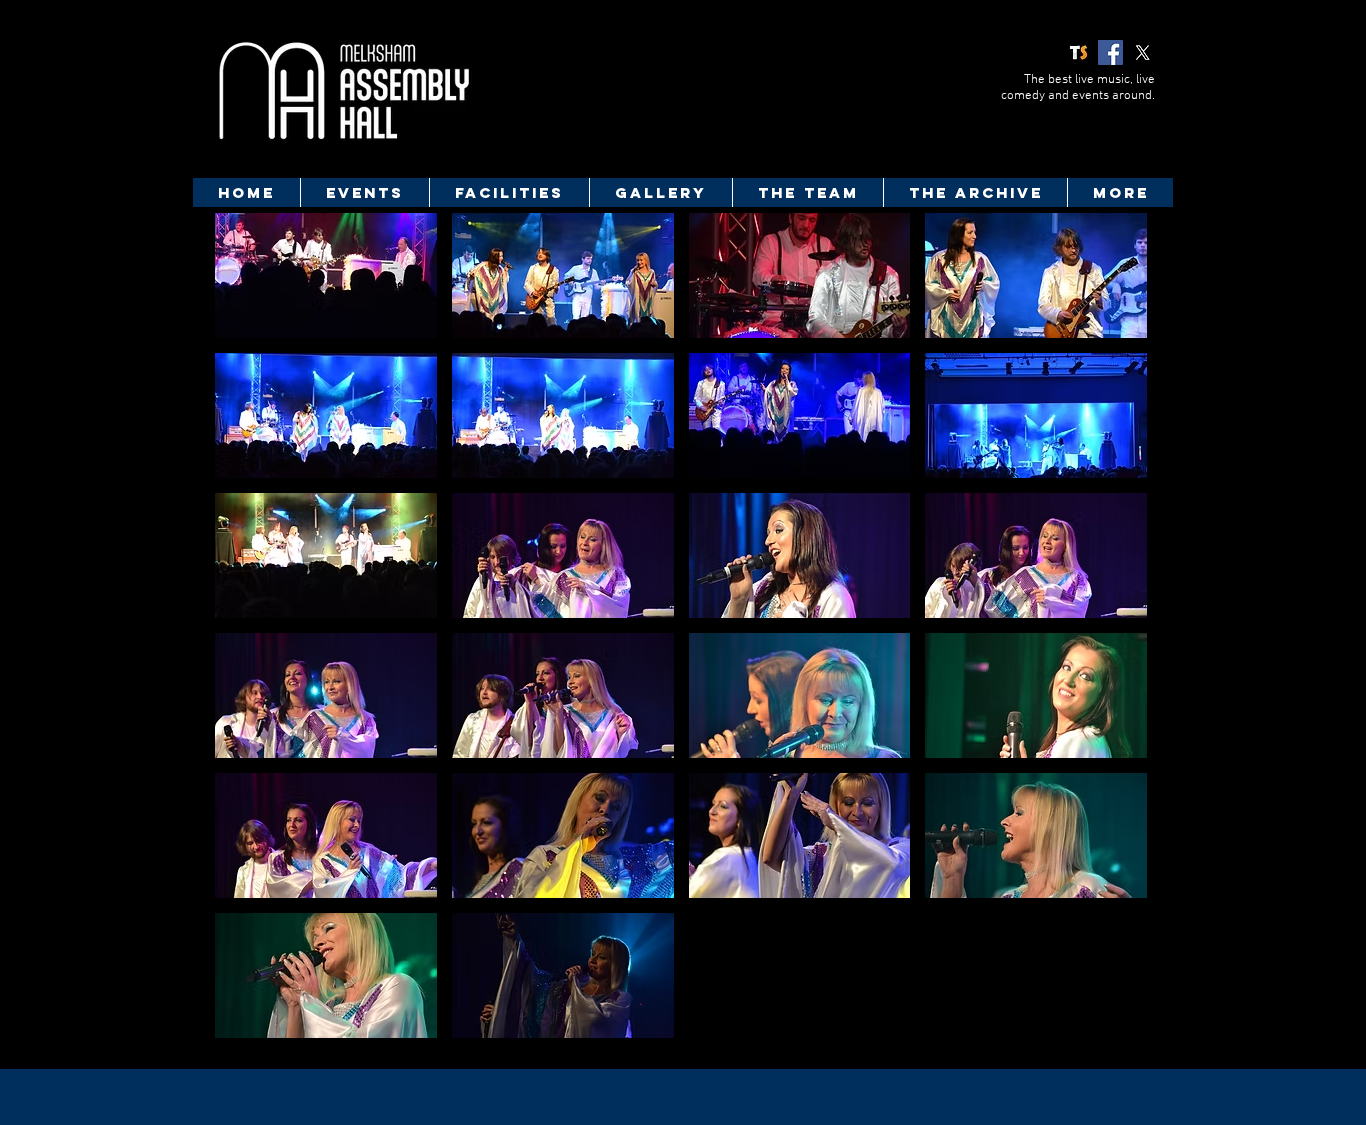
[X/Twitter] (1142, 52)
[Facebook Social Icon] (1110, 52)
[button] (326, 275)
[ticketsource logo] (1078, 52)
